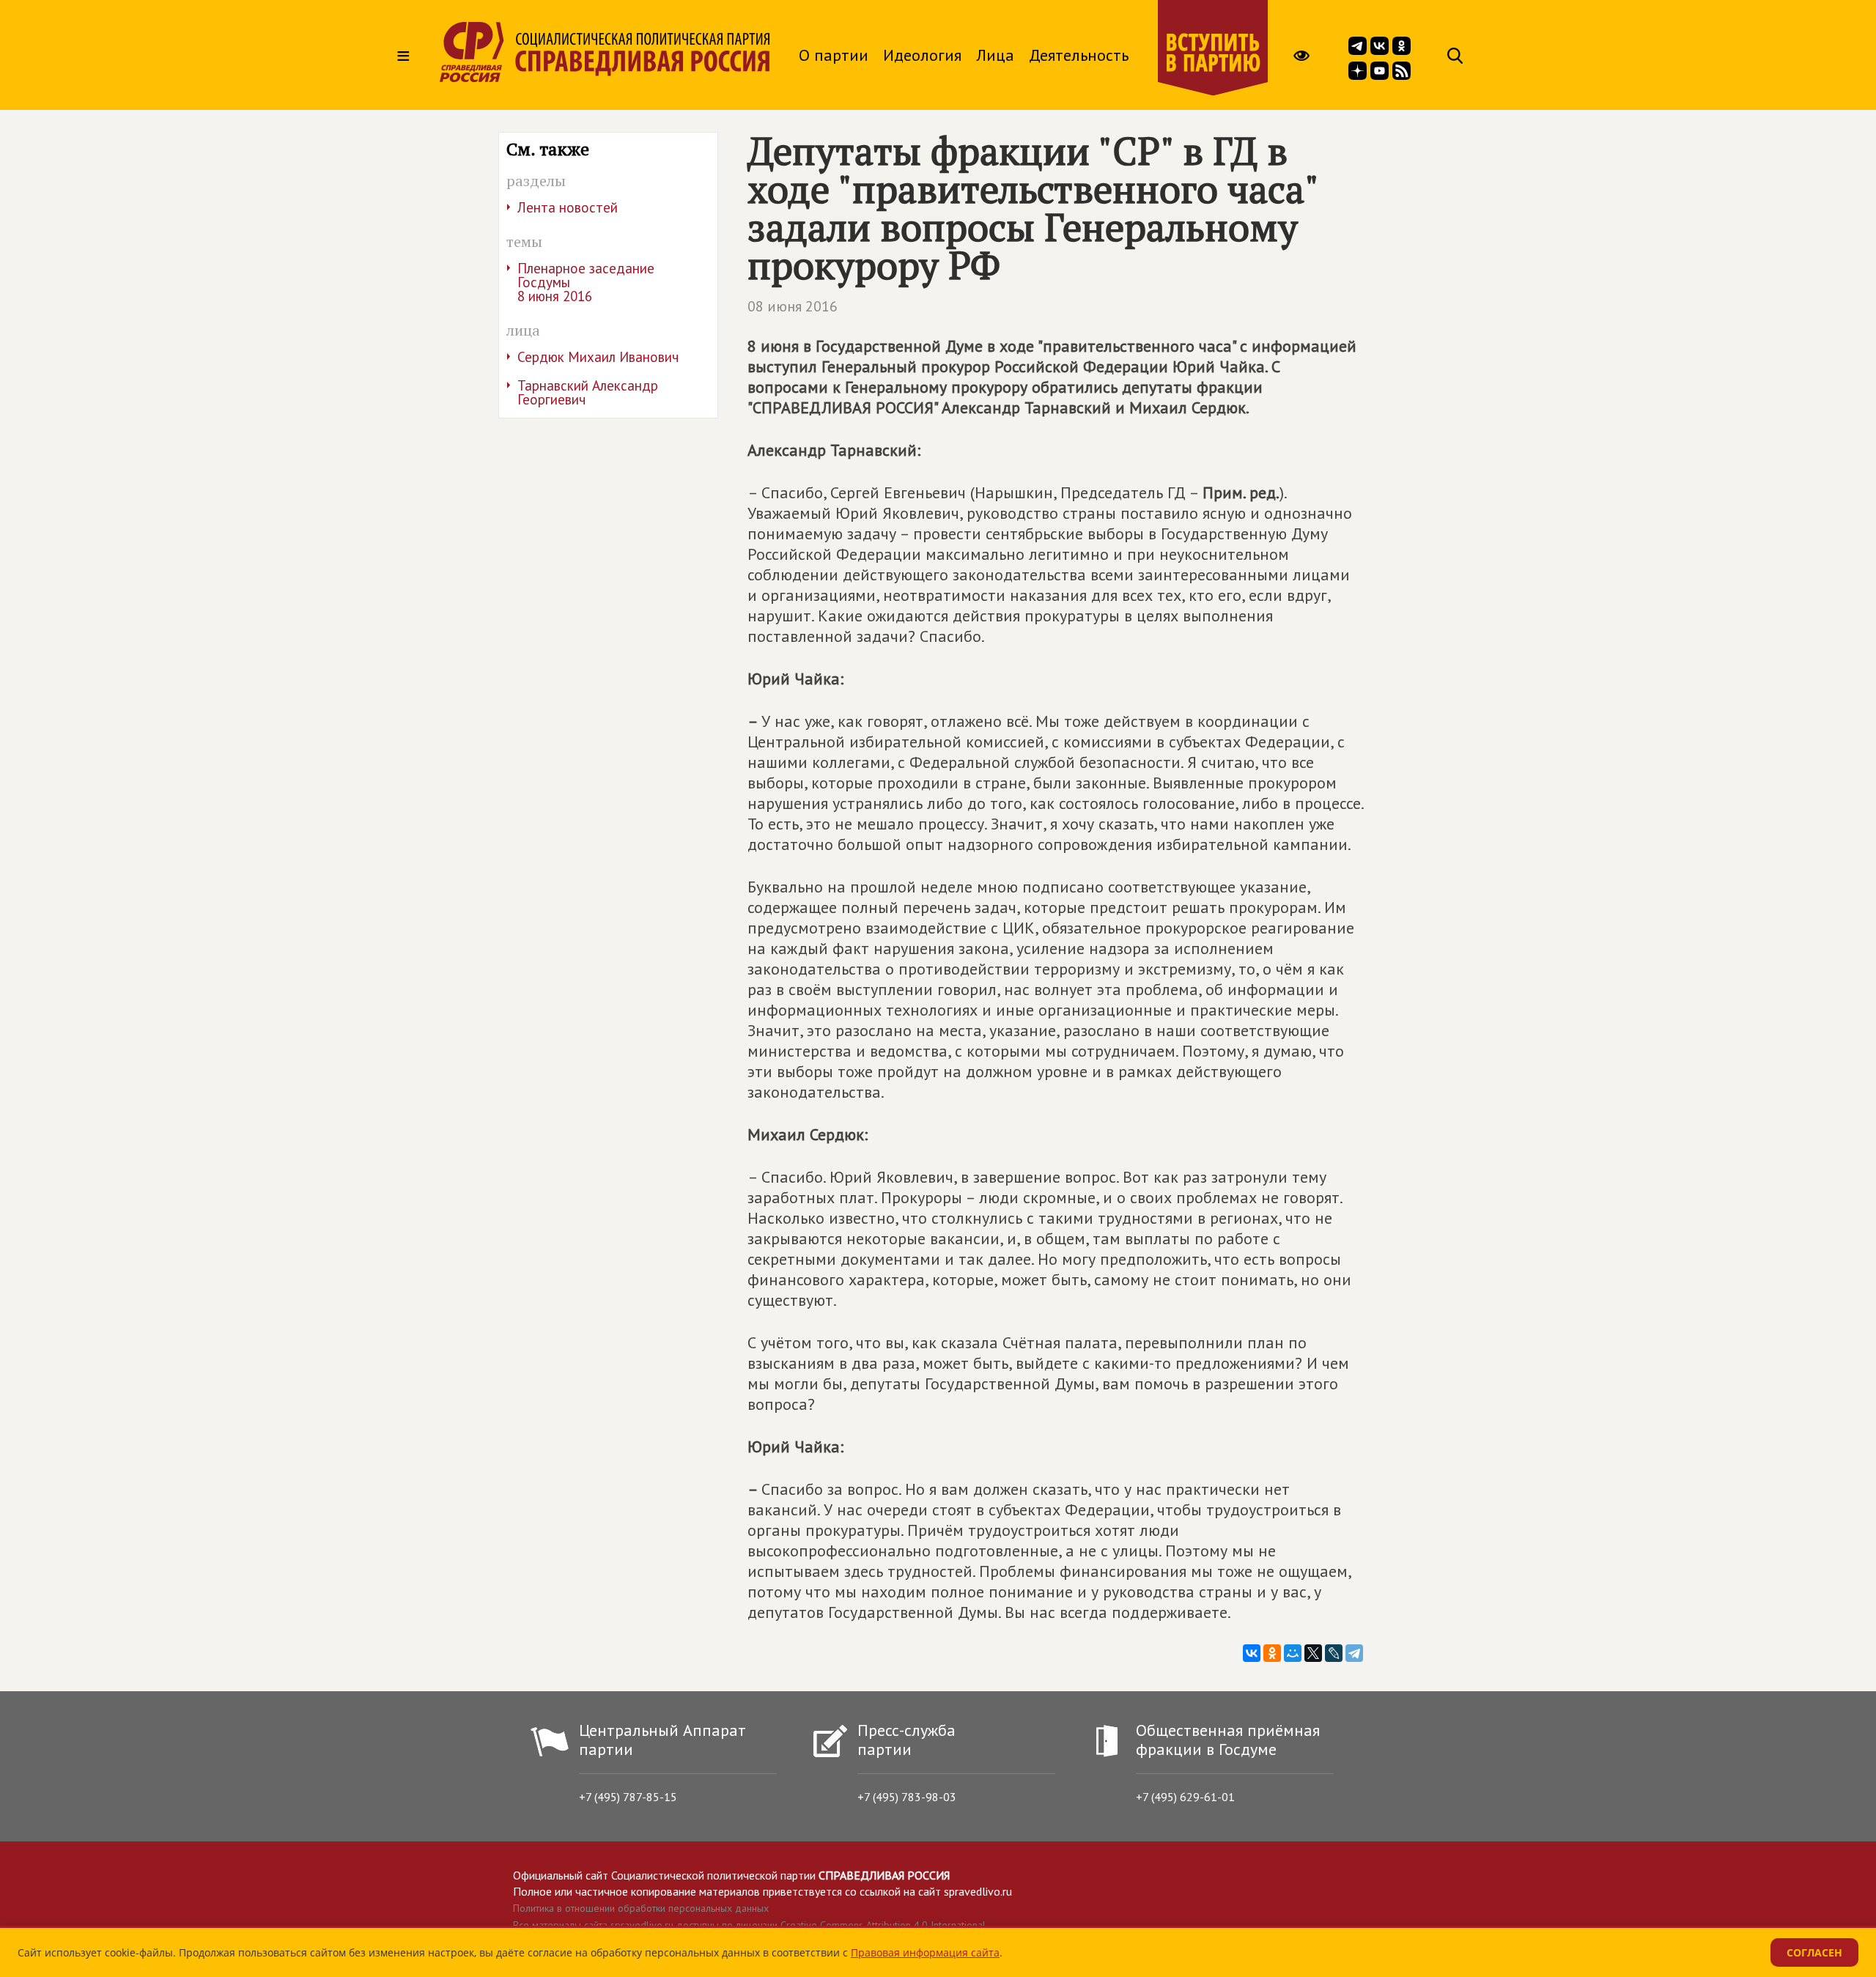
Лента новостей (568, 207)
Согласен (1814, 1952)
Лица (995, 55)
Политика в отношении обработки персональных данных (641, 1908)
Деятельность (1079, 55)
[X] (1313, 1653)
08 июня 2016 (793, 306)
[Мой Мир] (1293, 1653)
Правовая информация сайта (925, 1952)
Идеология (922, 55)
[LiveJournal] (1334, 1653)
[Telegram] (1354, 1653)
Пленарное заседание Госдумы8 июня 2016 (586, 282)
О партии (834, 55)
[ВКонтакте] (1252, 1653)
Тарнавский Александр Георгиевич (588, 392)
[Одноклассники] (1272, 1653)
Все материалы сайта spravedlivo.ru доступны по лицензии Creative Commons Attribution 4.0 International (749, 1925)
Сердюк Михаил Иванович (598, 357)
